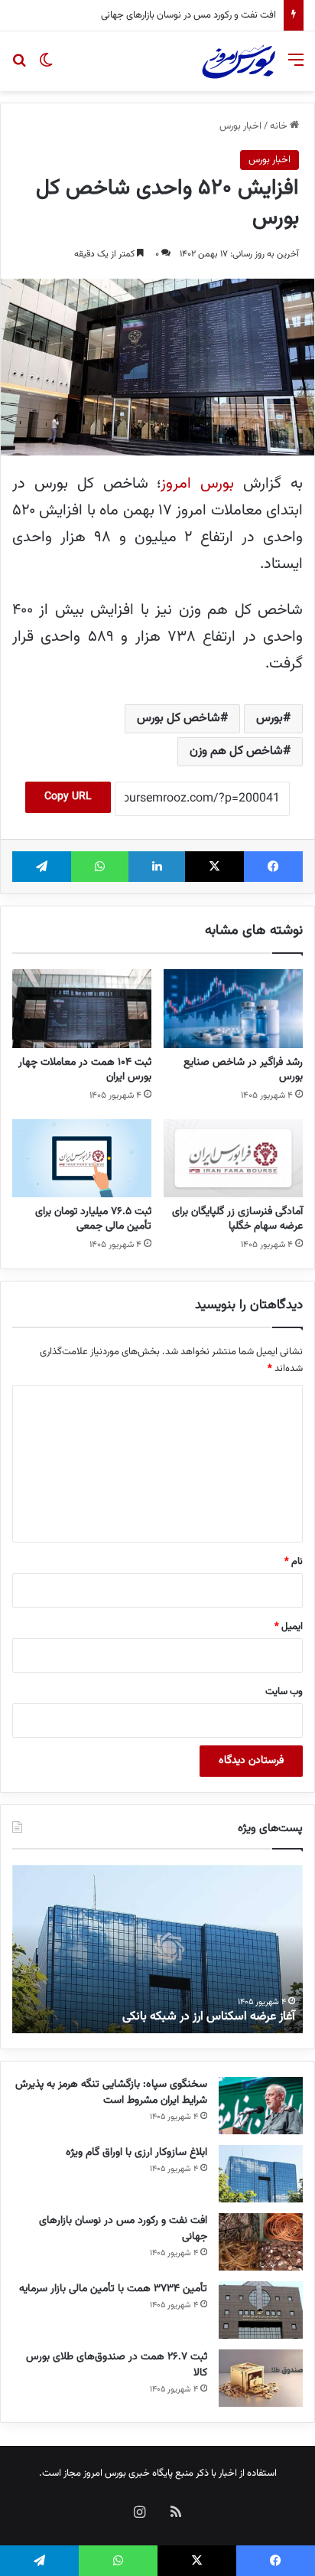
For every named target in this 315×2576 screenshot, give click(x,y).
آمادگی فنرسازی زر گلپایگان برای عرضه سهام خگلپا (237, 1219)
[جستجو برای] (19, 67)
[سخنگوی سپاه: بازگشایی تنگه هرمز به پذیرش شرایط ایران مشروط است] (261, 2106)
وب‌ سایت (284, 1692)
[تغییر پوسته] (46, 67)
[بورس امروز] (239, 61)
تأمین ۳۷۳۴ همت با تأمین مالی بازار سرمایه (113, 2289)
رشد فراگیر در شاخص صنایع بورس (243, 1070)
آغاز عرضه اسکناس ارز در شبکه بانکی (209, 2017)
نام (294, 1562)
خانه (280, 126)
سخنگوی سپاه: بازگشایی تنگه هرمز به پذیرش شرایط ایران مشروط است (111, 2093)
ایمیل (289, 1627)
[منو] (296, 67)
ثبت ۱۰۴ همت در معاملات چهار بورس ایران (85, 1070)
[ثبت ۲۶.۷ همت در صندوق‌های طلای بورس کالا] (261, 2378)
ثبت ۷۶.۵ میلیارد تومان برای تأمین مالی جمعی (93, 1219)
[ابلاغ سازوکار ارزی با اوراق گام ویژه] (261, 2174)
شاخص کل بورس (179, 718)
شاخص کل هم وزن (236, 751)
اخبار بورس (240, 126)
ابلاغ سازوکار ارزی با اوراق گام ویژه (136, 2153)
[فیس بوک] (273, 867)
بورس (270, 718)
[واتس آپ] (100, 867)
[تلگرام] (42, 867)
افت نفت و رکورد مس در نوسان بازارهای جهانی (188, 15)
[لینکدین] (157, 867)
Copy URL (68, 797)
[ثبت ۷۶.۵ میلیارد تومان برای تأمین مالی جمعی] (82, 1158)
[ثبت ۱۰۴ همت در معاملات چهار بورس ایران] (82, 1009)
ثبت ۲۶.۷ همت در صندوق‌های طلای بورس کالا (117, 2365)
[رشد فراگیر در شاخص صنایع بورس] (233, 1009)
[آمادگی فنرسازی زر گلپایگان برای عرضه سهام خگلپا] (233, 1159)
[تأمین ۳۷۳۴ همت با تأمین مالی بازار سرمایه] (261, 2310)
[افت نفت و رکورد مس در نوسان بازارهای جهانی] (261, 2242)
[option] (157, 1949)
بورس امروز (197, 484)
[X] (214, 867)
